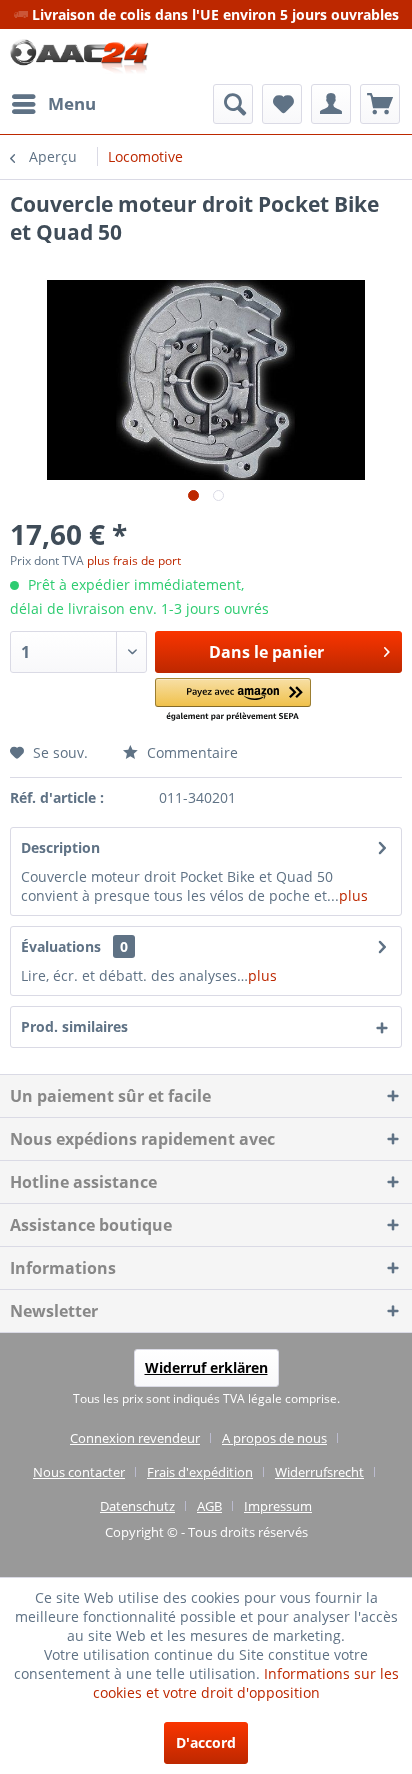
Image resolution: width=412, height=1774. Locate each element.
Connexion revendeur (135, 1438)
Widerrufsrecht (319, 1472)
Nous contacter (79, 1472)
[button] (233, 700)
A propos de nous (274, 1438)
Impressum (278, 1506)
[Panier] (380, 104)
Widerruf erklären (206, 1367)
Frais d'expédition (200, 1472)
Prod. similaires (74, 1026)
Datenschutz (137, 1506)
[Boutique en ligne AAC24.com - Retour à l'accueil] (79, 56)
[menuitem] (53, 104)
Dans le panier (266, 652)
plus (353, 895)
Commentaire (190, 752)
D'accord (206, 1742)
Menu (72, 103)
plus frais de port (134, 560)
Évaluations (61, 946)
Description (60, 847)
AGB (209, 1506)
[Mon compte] (331, 104)
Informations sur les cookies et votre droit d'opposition (246, 1683)
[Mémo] (282, 104)
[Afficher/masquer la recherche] (233, 104)
